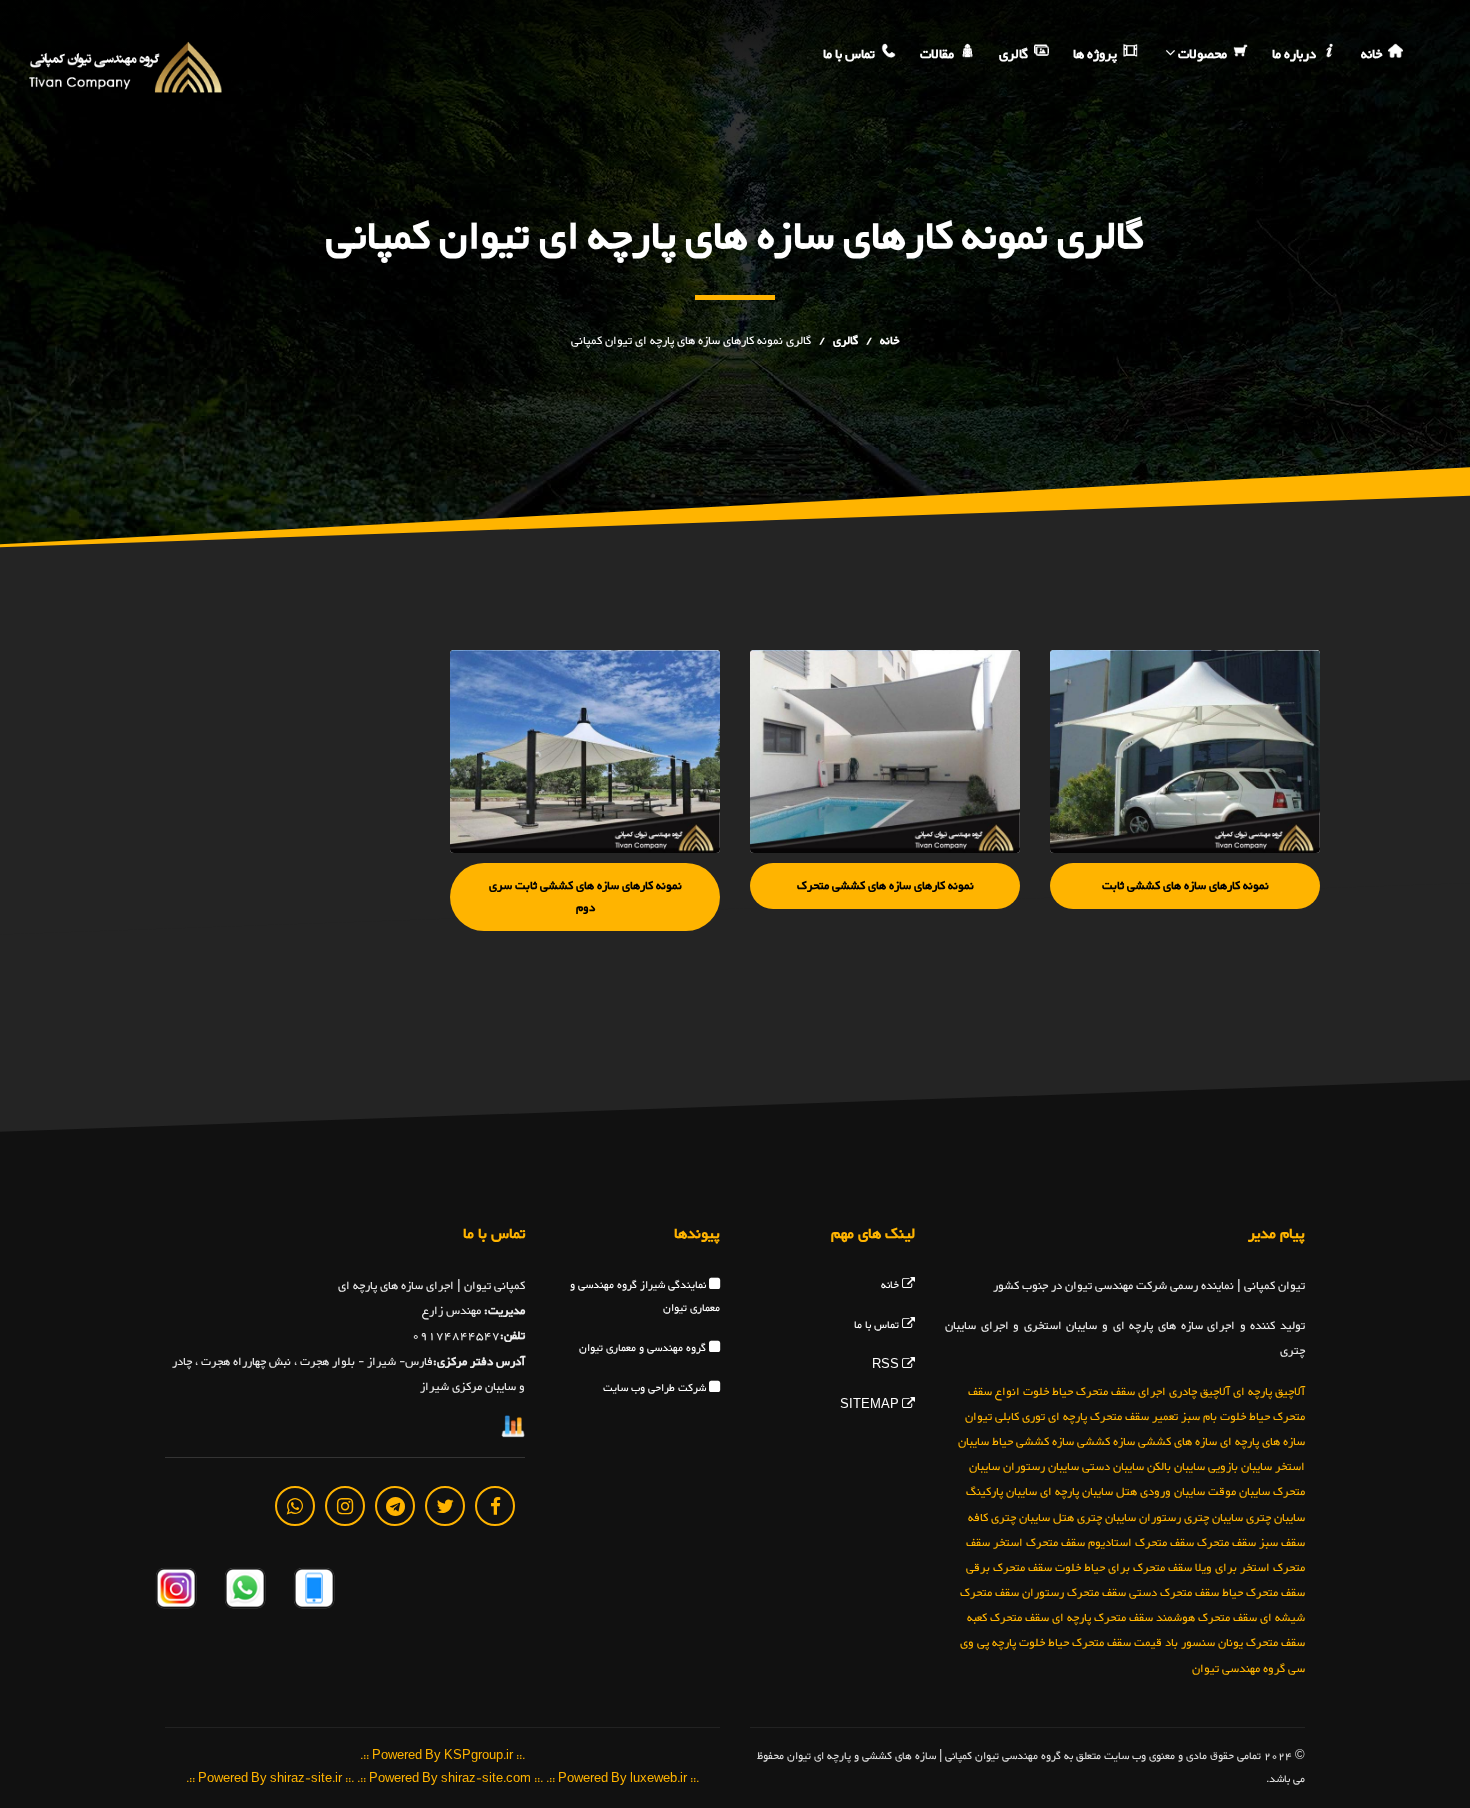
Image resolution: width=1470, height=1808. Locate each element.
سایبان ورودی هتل (1160, 1492)
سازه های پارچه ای (1262, 1441)
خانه (1373, 55)
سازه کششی (1106, 1441)
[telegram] (395, 1505)
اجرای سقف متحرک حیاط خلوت (1094, 1391)
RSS (887, 1365)
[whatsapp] (295, 1505)
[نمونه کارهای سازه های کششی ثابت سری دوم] (585, 751)
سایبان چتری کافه (1009, 1517)
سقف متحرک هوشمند (1206, 1618)
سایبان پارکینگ (1001, 1492)
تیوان (978, 1416)
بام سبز (1199, 1416)
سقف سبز (1282, 1542)
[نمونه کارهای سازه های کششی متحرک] (885, 751)
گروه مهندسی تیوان (1238, 1668)
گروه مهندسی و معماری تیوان (644, 1348)
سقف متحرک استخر (1039, 1542)
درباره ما (1295, 55)
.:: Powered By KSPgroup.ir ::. (442, 1755)
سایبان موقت (1239, 1492)
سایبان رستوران (1041, 1467)
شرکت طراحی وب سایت (656, 1388)
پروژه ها (1096, 55)
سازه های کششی (1177, 1441)
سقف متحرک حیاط (1263, 1593)
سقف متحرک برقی (1009, 1567)
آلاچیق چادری (1199, 1391)
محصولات (1202, 55)
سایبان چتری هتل (1094, 1517)
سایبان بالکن (1176, 1467)
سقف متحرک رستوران (1074, 1593)
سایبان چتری (1275, 1517)
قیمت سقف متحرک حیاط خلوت (1090, 1643)
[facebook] (495, 1505)
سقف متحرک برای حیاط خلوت (1123, 1567)
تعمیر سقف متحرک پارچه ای (1113, 1416)
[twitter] (445, 1505)
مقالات (938, 55)
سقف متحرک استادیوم (1141, 1542)
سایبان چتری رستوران (1191, 1517)
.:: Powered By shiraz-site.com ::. (450, 1779)
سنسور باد (1190, 1643)
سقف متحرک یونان (1261, 1643)
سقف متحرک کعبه (1008, 1618)
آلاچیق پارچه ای (1269, 1391)
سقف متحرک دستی (1174, 1593)
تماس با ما (850, 55)
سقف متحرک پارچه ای (1102, 1618)
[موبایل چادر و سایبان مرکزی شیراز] (312, 1591)
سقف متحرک (1226, 1542)
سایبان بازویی (1240, 1467)
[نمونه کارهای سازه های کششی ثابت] (1185, 751)
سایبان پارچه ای (1076, 1492)
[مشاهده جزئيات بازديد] (513, 1430)
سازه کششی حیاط (1033, 1441)
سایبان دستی (1113, 1467)
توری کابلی (1020, 1416)
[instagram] (345, 1505)
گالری (1015, 55)
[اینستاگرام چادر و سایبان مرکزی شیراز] (176, 1591)
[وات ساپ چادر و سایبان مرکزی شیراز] (243, 1591)
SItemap (871, 1405)
